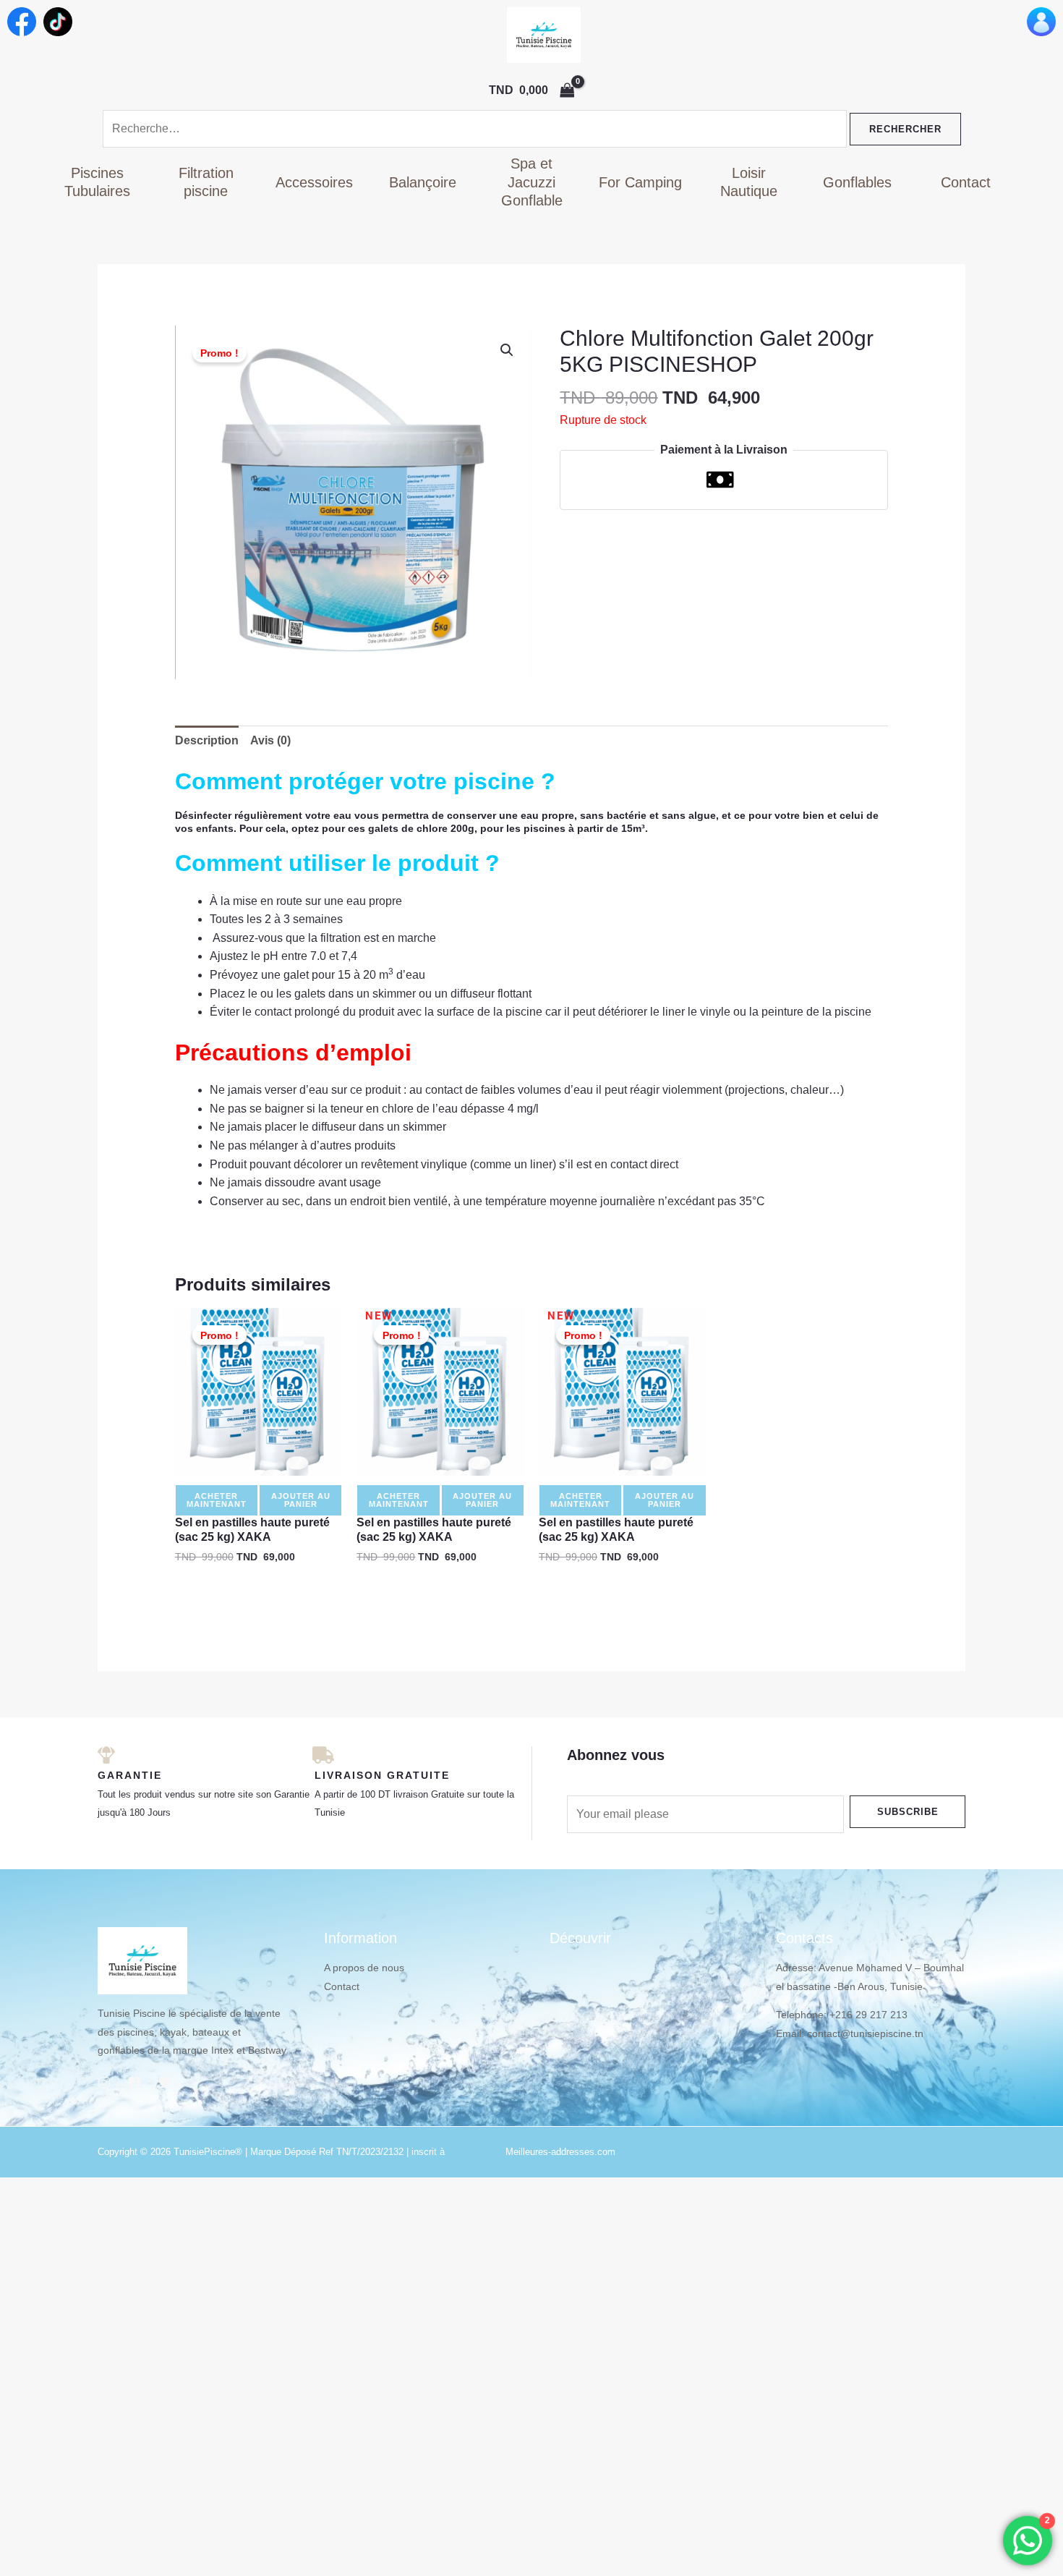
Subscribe (908, 1812)
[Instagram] (104, 2083)
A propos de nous (364, 1968)
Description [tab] (207, 740)
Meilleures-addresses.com (560, 2152)
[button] (507, 350)
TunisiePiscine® (208, 2152)
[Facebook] (135, 2083)
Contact (966, 182)
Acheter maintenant (217, 1500)
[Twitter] (165, 2083)
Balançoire (423, 182)
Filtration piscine (206, 182)
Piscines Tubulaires (97, 182)
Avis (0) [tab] (270, 740)
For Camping (640, 182)
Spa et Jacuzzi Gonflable (532, 182)
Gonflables (857, 182)
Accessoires (314, 182)
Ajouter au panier (301, 1500)
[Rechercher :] (476, 128)
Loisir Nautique (749, 182)
